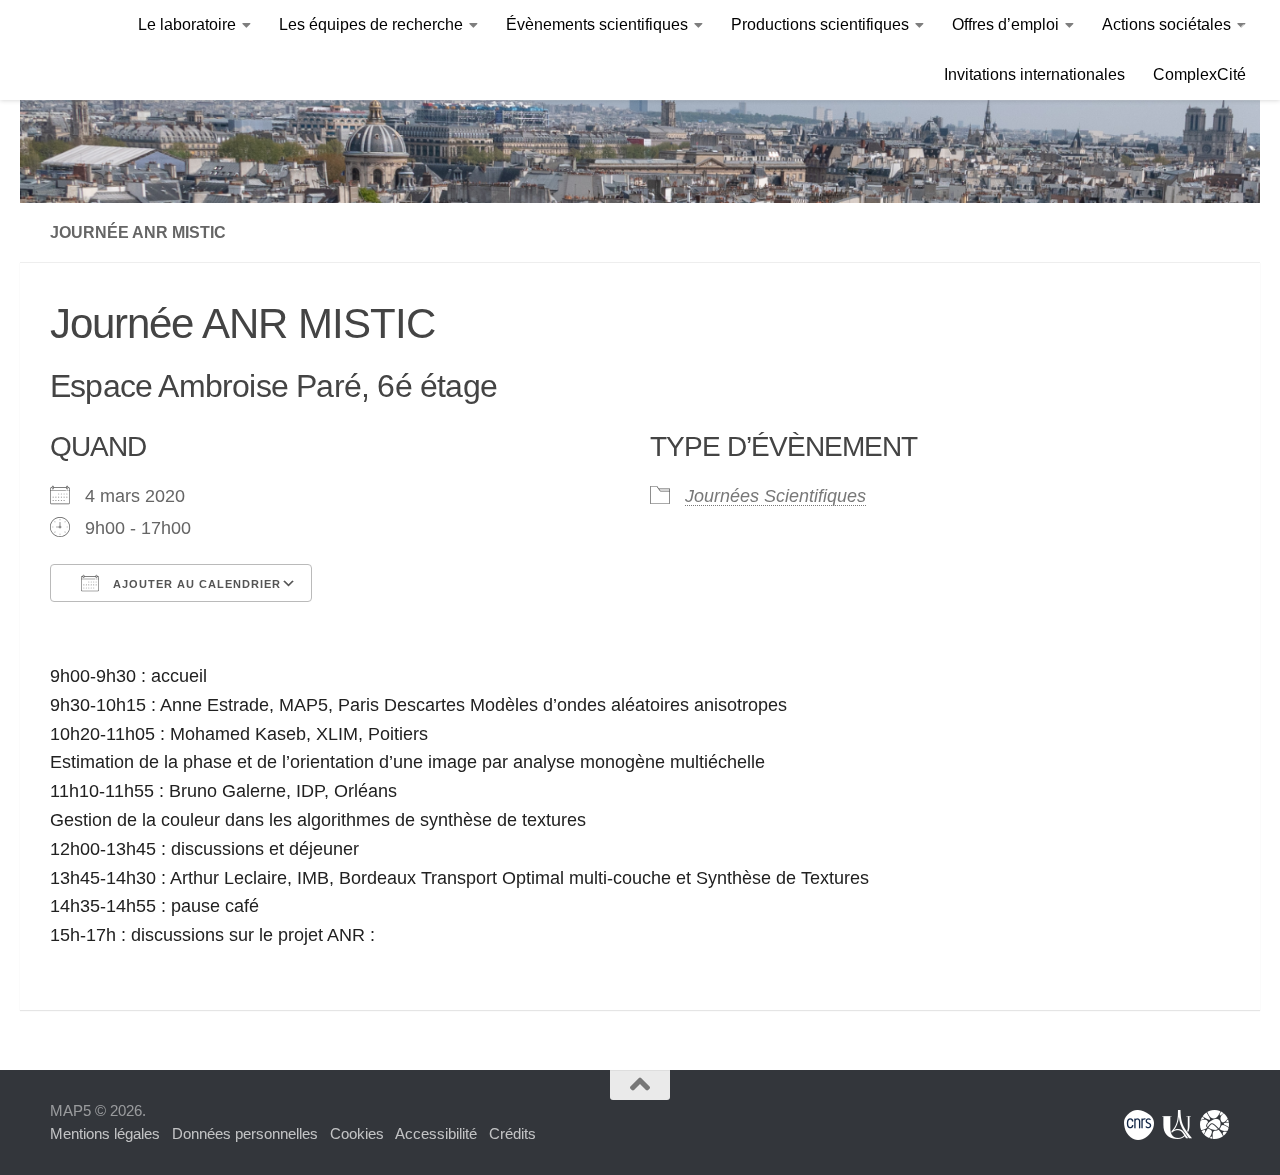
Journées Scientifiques (775, 496)
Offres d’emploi (1005, 24)
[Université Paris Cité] (1177, 1125)
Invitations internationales (1034, 74)
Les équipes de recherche (371, 24)
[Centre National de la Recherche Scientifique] (1139, 1125)
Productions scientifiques (820, 24)
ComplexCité (1199, 74)
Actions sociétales (1166, 24)
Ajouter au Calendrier (195, 584)
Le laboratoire (187, 24)
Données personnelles (245, 1133)
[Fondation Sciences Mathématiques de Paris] (1215, 1125)
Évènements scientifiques (597, 24)
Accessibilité (436, 1133)
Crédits (512, 1133)
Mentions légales (105, 1133)
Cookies (357, 1133)
